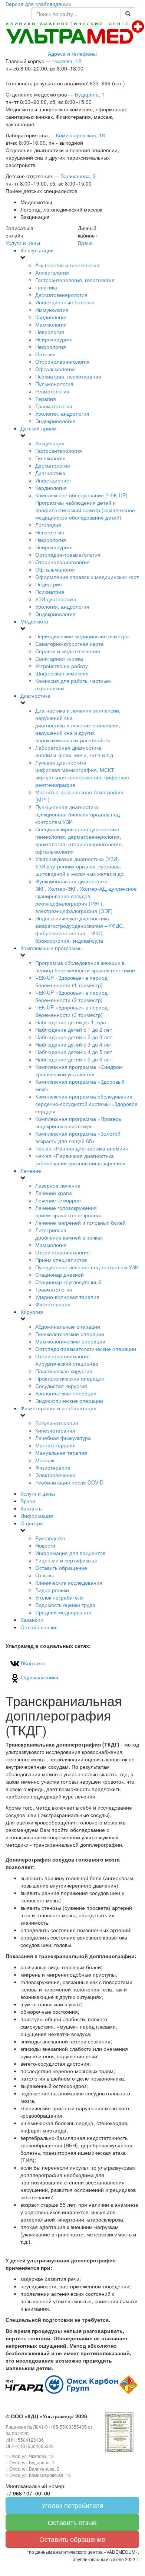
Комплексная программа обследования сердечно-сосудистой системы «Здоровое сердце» (86, 1104)
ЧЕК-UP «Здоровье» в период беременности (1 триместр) (71, 981)
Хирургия (32, 1312)
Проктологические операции (70, 1378)
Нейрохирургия (54, 339)
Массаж (45, 1460)
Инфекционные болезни (65, 302)
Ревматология (52, 391)
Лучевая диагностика (82, 773)
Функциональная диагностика (86, 896)
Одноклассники (39, 1677)
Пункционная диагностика (78, 814)
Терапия (46, 399)
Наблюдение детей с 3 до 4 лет (74, 1044)
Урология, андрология (62, 413)
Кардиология (51, 317)
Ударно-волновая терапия (67, 1297)
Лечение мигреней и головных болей (80, 1222)
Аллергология (52, 272)
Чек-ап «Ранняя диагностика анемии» (82, 1148)
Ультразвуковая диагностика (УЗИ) (80, 866)
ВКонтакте (32, 1663)
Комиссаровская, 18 (80, 135)
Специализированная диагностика (79, 840)
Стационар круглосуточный (68, 1282)
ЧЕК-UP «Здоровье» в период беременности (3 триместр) (71, 1011)
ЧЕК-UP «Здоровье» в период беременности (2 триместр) (71, 996)
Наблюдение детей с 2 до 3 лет (74, 1037)
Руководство (50, 1538)
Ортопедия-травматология (68, 554)
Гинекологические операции (70, 1334)
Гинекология (50, 458)
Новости (45, 1545)
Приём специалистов (61, 1260)
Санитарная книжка (59, 658)
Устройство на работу (62, 666)
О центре (32, 1523)
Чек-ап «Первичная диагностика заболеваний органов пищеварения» (80, 1159)
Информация (37, 1516)
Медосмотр (34, 621)
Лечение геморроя (58, 1200)
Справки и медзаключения (68, 651)
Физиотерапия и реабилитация (58, 1408)
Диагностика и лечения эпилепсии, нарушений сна (78, 725)
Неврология (50, 332)
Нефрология (51, 347)
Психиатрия (50, 592)
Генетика (46, 287)
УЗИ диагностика (56, 599)
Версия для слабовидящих (38, 4)
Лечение (31, 1171)
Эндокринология (55, 421)
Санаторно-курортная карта (69, 644)
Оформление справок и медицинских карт (87, 577)
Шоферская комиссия (62, 673)
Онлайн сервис (39, 1627)
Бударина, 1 (90, 94)
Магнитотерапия (55, 1445)
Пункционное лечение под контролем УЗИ (87, 1267)
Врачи (85, 243)
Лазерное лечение (58, 1185)
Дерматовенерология (61, 295)
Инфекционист (53, 480)
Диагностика (50, 473)
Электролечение (55, 1475)
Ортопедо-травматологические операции (86, 1349)
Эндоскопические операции (69, 1401)
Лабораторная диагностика (75, 751)
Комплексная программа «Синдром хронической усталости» (79, 1070)
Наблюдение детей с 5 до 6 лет (74, 1059)
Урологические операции (66, 1393)
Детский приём (39, 428)
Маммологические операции (70, 1341)
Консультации (37, 250)
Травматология (54, 406)
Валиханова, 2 (78, 176)
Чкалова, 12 (67, 61)
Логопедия (48, 525)
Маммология (51, 324)
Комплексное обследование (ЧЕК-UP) (85, 506)
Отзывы (45, 1575)
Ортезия (45, 354)
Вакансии (32, 1620)
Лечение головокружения (68, 1211)
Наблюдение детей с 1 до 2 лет (74, 1030)
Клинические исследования (69, 1582)
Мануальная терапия (61, 1453)
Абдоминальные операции (68, 1326)
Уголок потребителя (60, 1597)
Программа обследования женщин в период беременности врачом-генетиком (85, 966)
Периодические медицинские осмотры (82, 636)
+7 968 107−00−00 (28, 2493)
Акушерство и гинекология (67, 265)
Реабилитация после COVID (69, 1482)
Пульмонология (54, 384)
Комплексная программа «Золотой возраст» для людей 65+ (78, 1137)
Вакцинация (50, 443)
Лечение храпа (54, 1193)
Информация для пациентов (70, 1553)
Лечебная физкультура (63, 1438)
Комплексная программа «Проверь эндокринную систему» (78, 1122)
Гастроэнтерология (59, 451)
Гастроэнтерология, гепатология (75, 280)
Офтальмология (55, 369)
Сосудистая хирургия (61, 1386)
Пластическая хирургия (64, 1371)
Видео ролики (52, 1590)
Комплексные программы (52, 948)
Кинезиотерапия (55, 1430)
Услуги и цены (23, 243)
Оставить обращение (61, 1568)
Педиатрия (49, 584)
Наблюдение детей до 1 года (71, 1022)
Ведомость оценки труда (65, 1605)
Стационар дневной (60, 1274)
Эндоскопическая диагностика (80, 929)
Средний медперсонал (63, 1612)
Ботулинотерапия (57, 1423)
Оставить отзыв (72, 2522)
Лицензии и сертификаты (66, 1560)
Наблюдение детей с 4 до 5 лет (74, 1052)
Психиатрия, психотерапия (68, 376)
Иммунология (52, 310)
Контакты (32, 1508)
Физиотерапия (53, 1304)
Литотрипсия (69, 1234)
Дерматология (53, 465)
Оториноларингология (62, 361)
